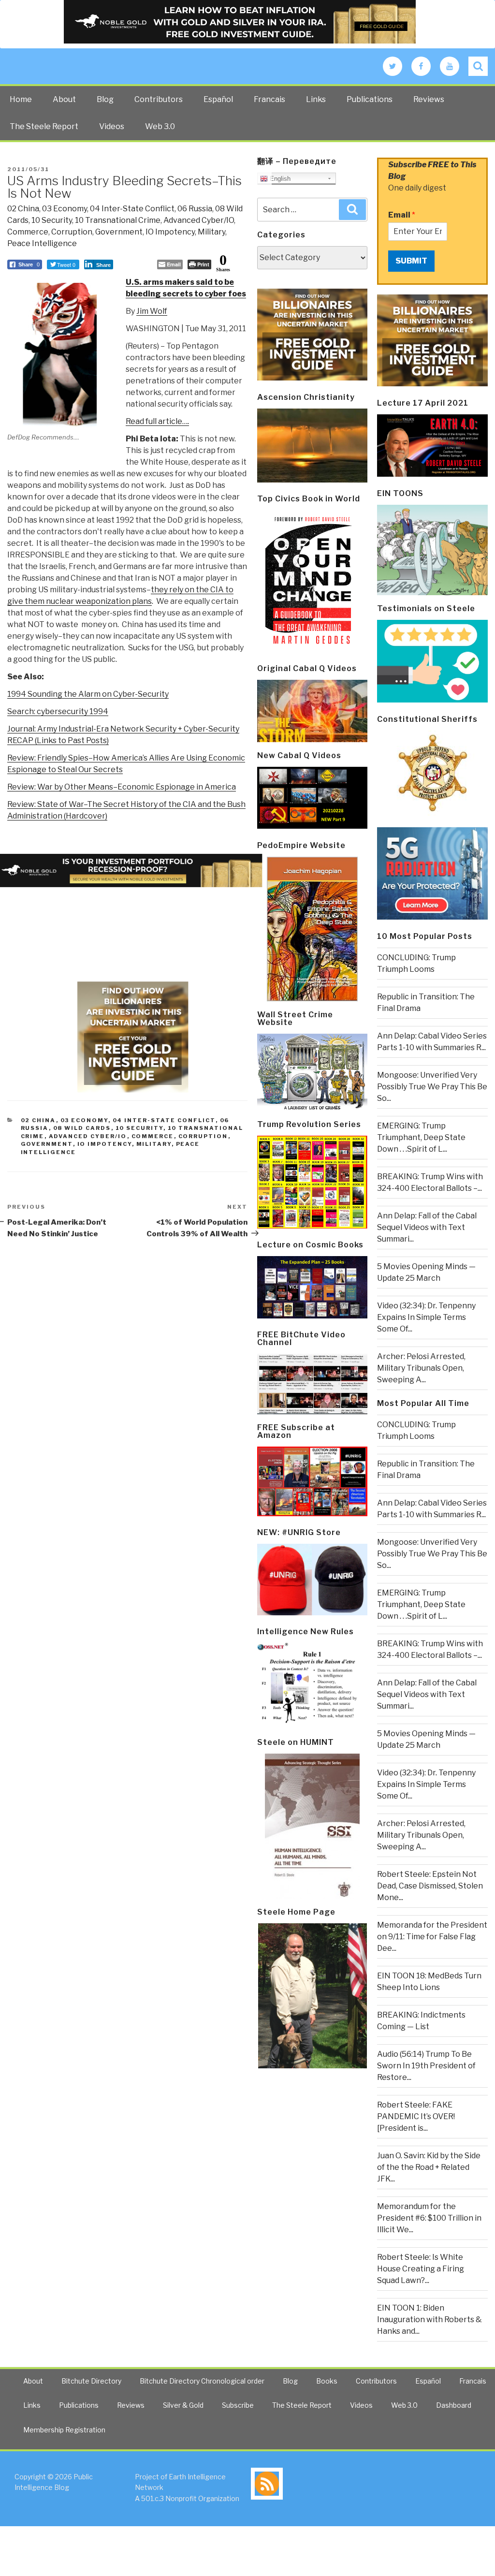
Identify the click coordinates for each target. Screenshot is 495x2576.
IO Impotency (170, 232)
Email (402, 215)
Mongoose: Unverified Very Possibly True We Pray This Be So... (432, 1087)
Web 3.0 (160, 126)
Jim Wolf (152, 311)
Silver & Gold (183, 2405)
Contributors (159, 99)
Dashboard (454, 2405)
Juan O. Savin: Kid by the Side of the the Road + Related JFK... (429, 2167)
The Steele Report (44, 126)
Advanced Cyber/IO (199, 220)
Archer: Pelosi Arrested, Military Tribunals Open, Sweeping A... (421, 1368)
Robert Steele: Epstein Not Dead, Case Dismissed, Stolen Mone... (430, 1886)
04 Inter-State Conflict (132, 209)
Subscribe (238, 2405)
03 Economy (65, 209)
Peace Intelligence (42, 243)
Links (316, 99)
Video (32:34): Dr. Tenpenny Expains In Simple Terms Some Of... (426, 1317)
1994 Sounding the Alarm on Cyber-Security (88, 694)
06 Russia (195, 209)
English (279, 179)
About (64, 99)
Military (211, 232)
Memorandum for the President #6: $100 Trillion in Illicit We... (429, 2218)
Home (21, 99)
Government (119, 232)
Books (327, 2381)
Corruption (72, 232)
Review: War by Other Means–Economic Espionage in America (122, 787)
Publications (370, 99)
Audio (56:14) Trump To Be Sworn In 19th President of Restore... (426, 2066)
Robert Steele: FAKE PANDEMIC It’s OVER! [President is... (416, 2116)
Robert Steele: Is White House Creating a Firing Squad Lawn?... (421, 2269)
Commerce (28, 232)
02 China (23, 209)
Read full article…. (157, 421)
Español (218, 99)
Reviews (429, 99)
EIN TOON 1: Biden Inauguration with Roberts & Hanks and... (429, 2320)
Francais (269, 99)
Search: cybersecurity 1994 (58, 711)
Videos (112, 126)
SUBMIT (411, 261)
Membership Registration (64, 2430)
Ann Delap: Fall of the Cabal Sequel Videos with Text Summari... (427, 1227)
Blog (105, 99)
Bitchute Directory (91, 2381)
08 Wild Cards (82, 1128)
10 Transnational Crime (118, 220)
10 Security (52, 220)
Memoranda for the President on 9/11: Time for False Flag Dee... (432, 1937)
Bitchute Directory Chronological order (202, 2381)
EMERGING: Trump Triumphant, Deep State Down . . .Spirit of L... (421, 1137)
